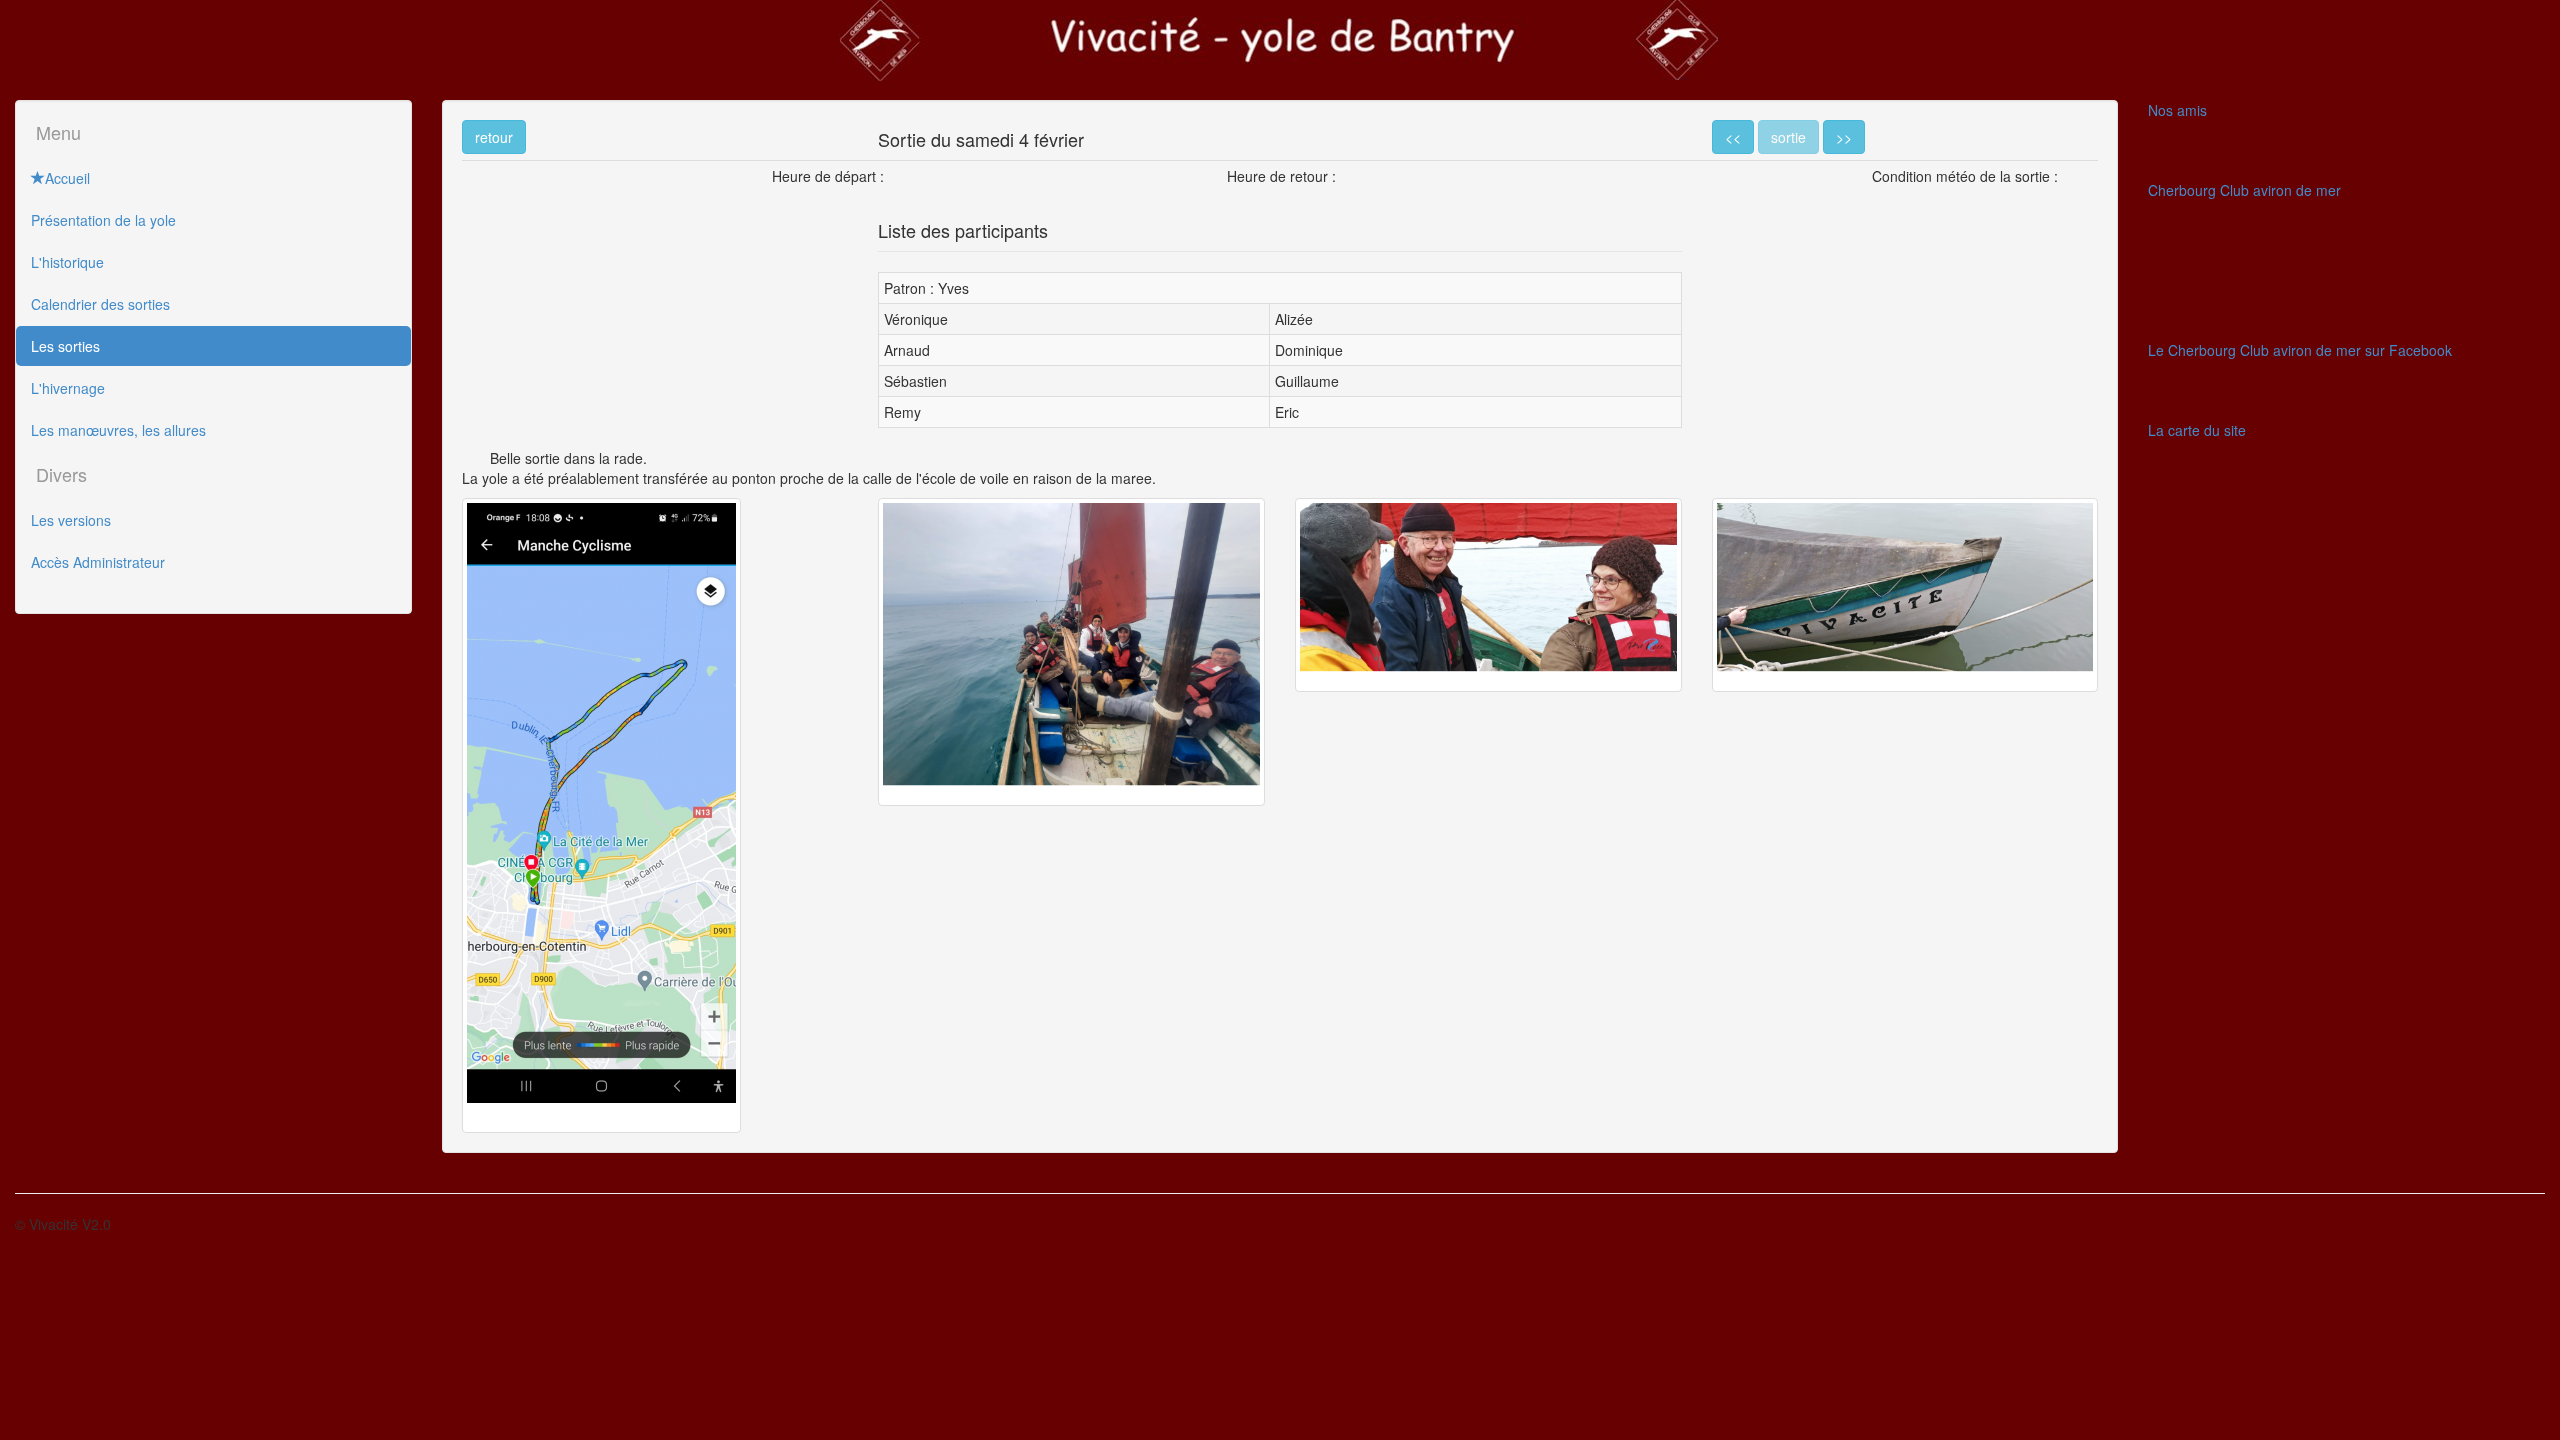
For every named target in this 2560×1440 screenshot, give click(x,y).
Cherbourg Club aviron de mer (2244, 190)
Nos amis (2177, 110)
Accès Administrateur (98, 562)
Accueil (67, 178)
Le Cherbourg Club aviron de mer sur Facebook (2300, 350)
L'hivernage (68, 388)
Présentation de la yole (103, 220)
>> (1844, 137)
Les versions (71, 520)
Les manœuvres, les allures (118, 430)
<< (1733, 137)
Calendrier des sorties (100, 304)
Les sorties (65, 346)
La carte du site (2197, 430)
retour (494, 137)
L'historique (67, 262)
